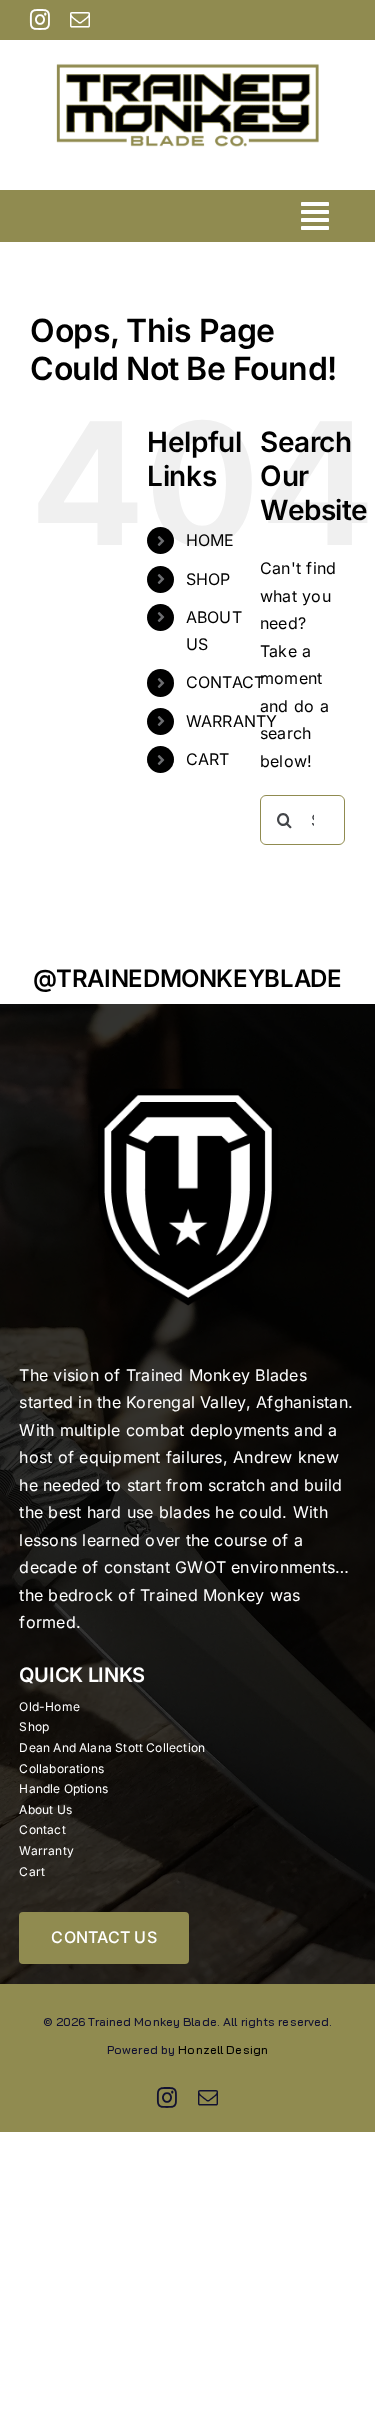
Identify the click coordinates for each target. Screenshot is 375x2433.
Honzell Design (223, 2049)
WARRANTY (232, 721)
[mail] (80, 20)
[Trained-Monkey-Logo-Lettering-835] (187, 48)
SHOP (208, 579)
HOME (210, 540)
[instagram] (40, 20)
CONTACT (225, 682)
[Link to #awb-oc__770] (315, 216)
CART (208, 759)
